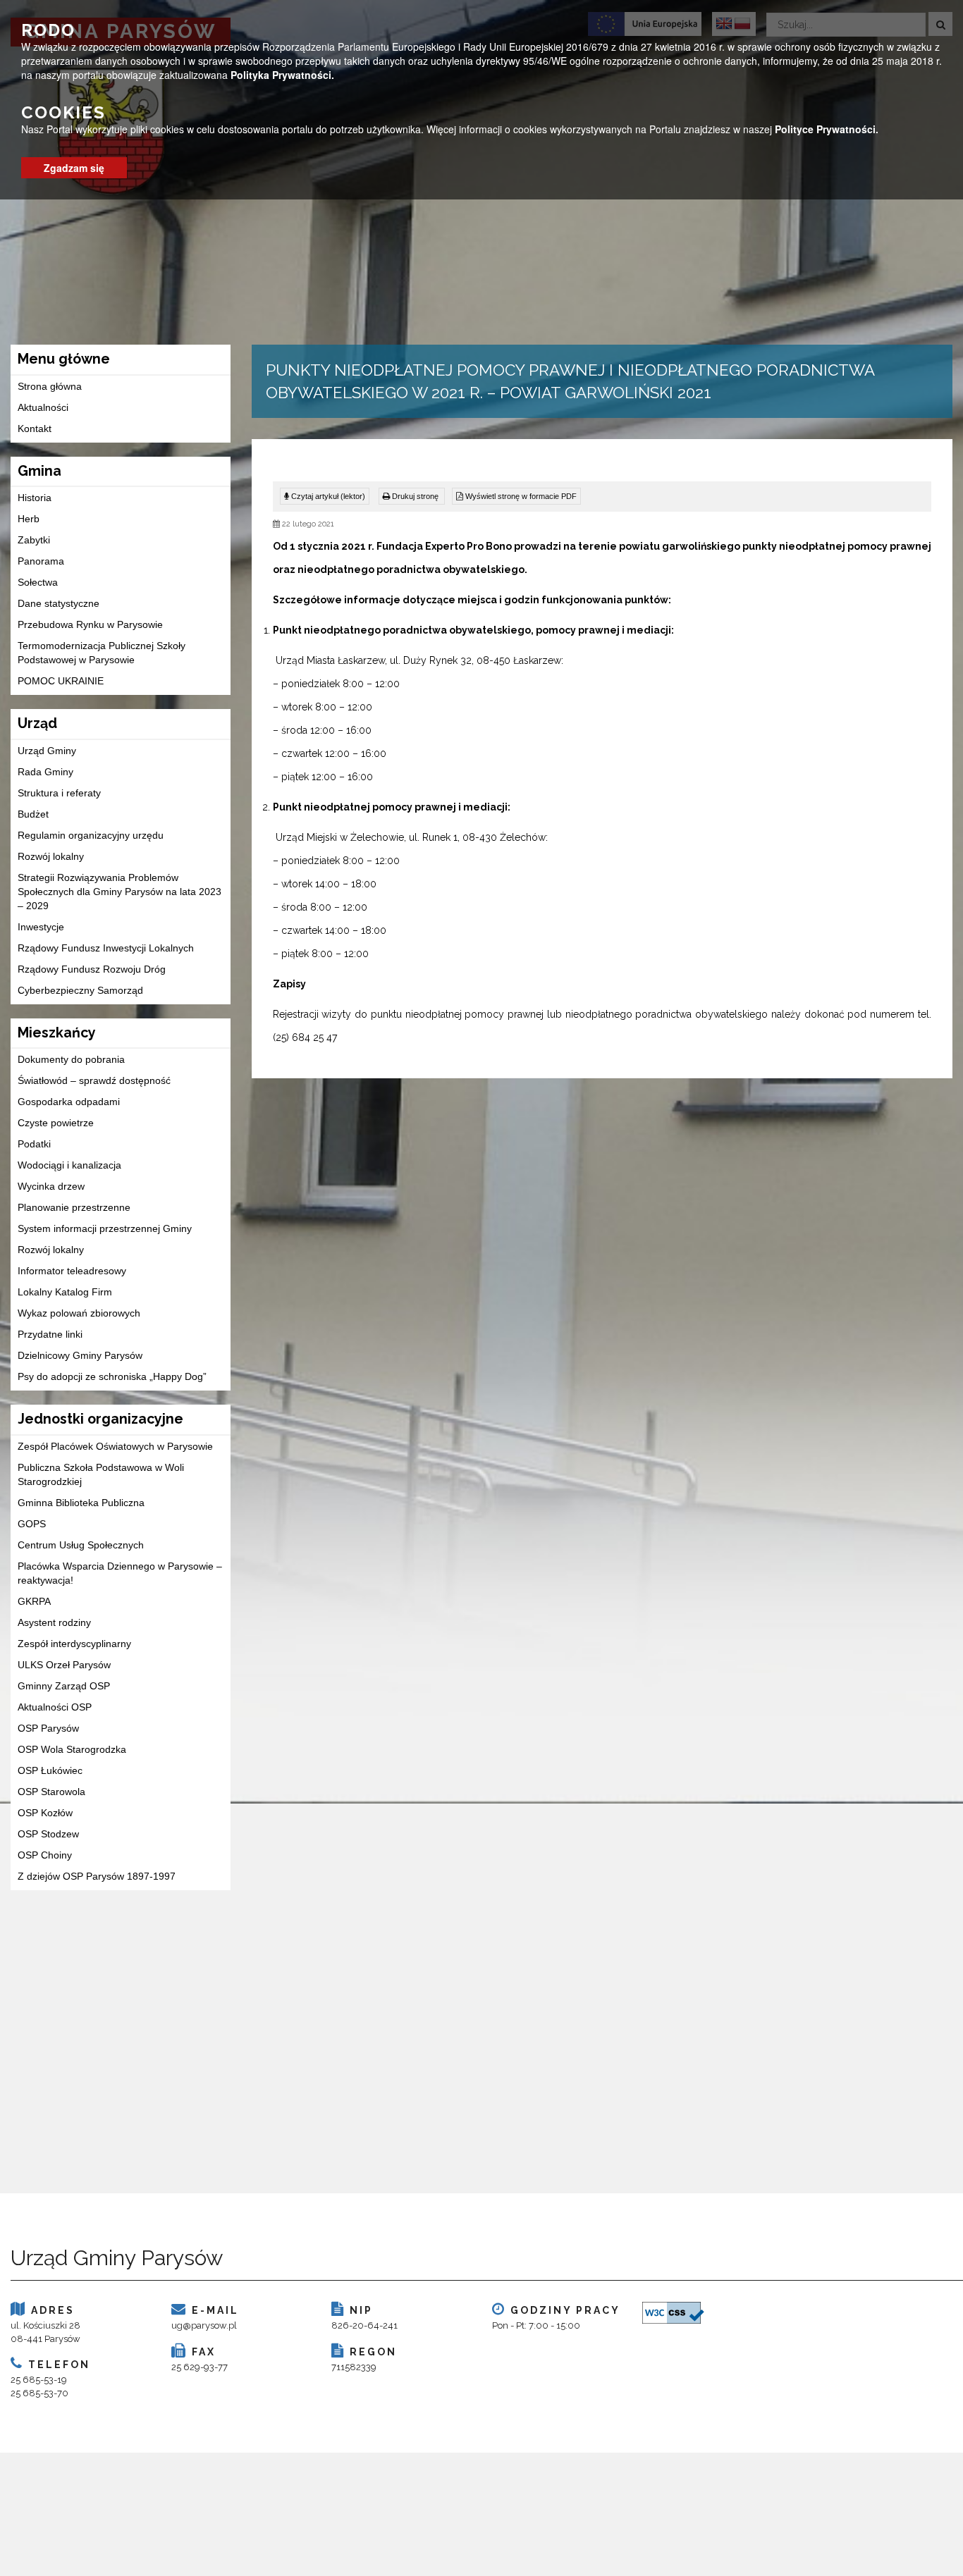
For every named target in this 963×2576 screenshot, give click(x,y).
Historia (35, 498)
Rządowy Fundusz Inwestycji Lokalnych (106, 948)
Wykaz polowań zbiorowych (79, 1313)
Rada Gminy (45, 772)
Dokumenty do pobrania (71, 1059)
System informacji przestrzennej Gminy (105, 1228)
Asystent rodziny (54, 1622)
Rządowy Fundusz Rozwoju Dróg (92, 969)
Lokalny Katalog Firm (65, 1292)
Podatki (34, 1144)
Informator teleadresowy (72, 1271)
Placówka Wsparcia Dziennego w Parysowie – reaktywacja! (120, 1573)
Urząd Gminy (47, 751)
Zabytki (34, 540)
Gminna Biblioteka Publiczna (81, 1503)
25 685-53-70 (39, 2393)
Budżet (33, 814)
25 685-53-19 (39, 2380)
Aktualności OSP (55, 1707)
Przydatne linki (50, 1334)
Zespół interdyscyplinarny (74, 1644)
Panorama (41, 561)
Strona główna (50, 386)
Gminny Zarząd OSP (64, 1686)
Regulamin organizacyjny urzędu (91, 835)
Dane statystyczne (59, 603)
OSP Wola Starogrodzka (72, 1749)
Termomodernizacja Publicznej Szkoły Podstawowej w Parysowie (102, 653)
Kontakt (35, 429)
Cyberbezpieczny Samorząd (80, 990)
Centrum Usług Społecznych (81, 1545)
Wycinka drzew (51, 1186)
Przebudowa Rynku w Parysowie (90, 624)
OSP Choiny (45, 1855)
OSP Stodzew (48, 1834)
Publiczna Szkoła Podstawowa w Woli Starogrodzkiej (101, 1474)
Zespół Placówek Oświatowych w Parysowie (115, 1446)
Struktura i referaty (59, 793)
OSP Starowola (51, 1792)
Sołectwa (38, 582)
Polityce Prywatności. (827, 129)
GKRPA (34, 1601)
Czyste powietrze (56, 1123)
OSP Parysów (48, 1728)
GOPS (32, 1524)
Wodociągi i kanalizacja (69, 1165)
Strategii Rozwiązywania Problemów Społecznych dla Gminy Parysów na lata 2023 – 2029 (119, 892)
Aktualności (43, 407)
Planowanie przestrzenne (74, 1207)
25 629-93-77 (200, 2367)
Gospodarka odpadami (69, 1102)
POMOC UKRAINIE (61, 681)
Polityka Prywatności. (282, 75)
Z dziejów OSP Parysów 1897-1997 (97, 1876)
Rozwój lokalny (51, 856)
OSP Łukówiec (50, 1770)
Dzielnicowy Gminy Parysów (80, 1355)
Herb (29, 519)
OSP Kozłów (45, 1813)
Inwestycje (41, 927)
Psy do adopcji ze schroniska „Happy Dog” (112, 1376)
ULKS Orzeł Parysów (64, 1665)
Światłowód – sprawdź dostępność (94, 1080)
